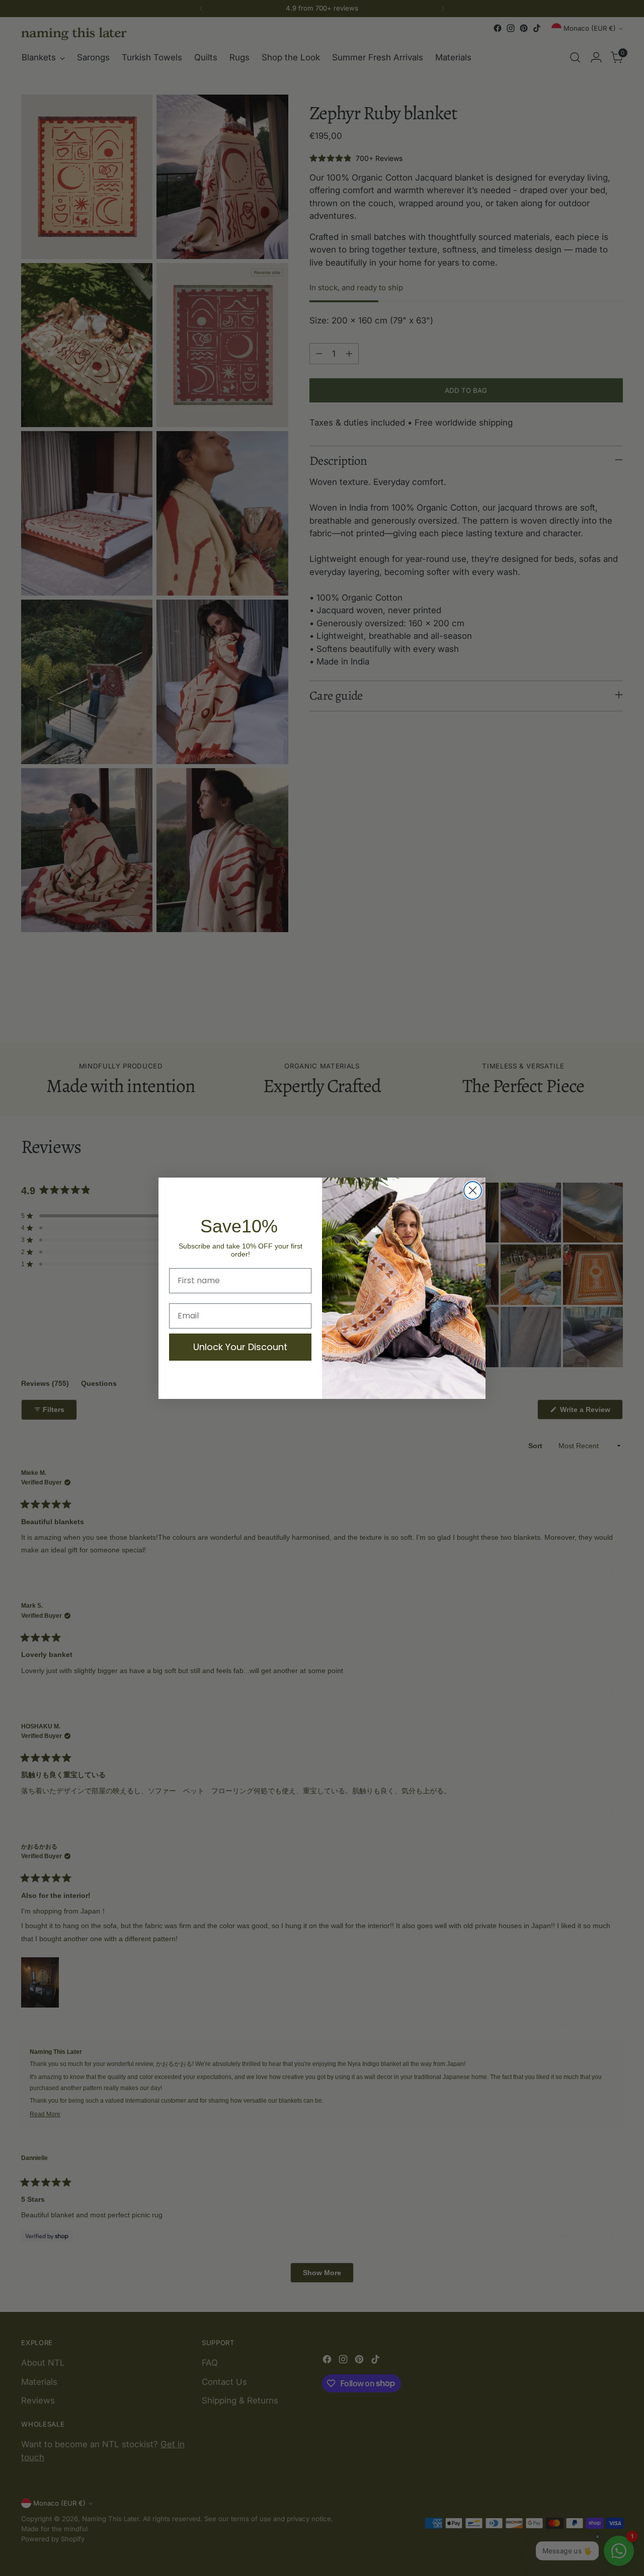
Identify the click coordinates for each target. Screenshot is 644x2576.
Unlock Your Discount (240, 1347)
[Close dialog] (473, 1190)
